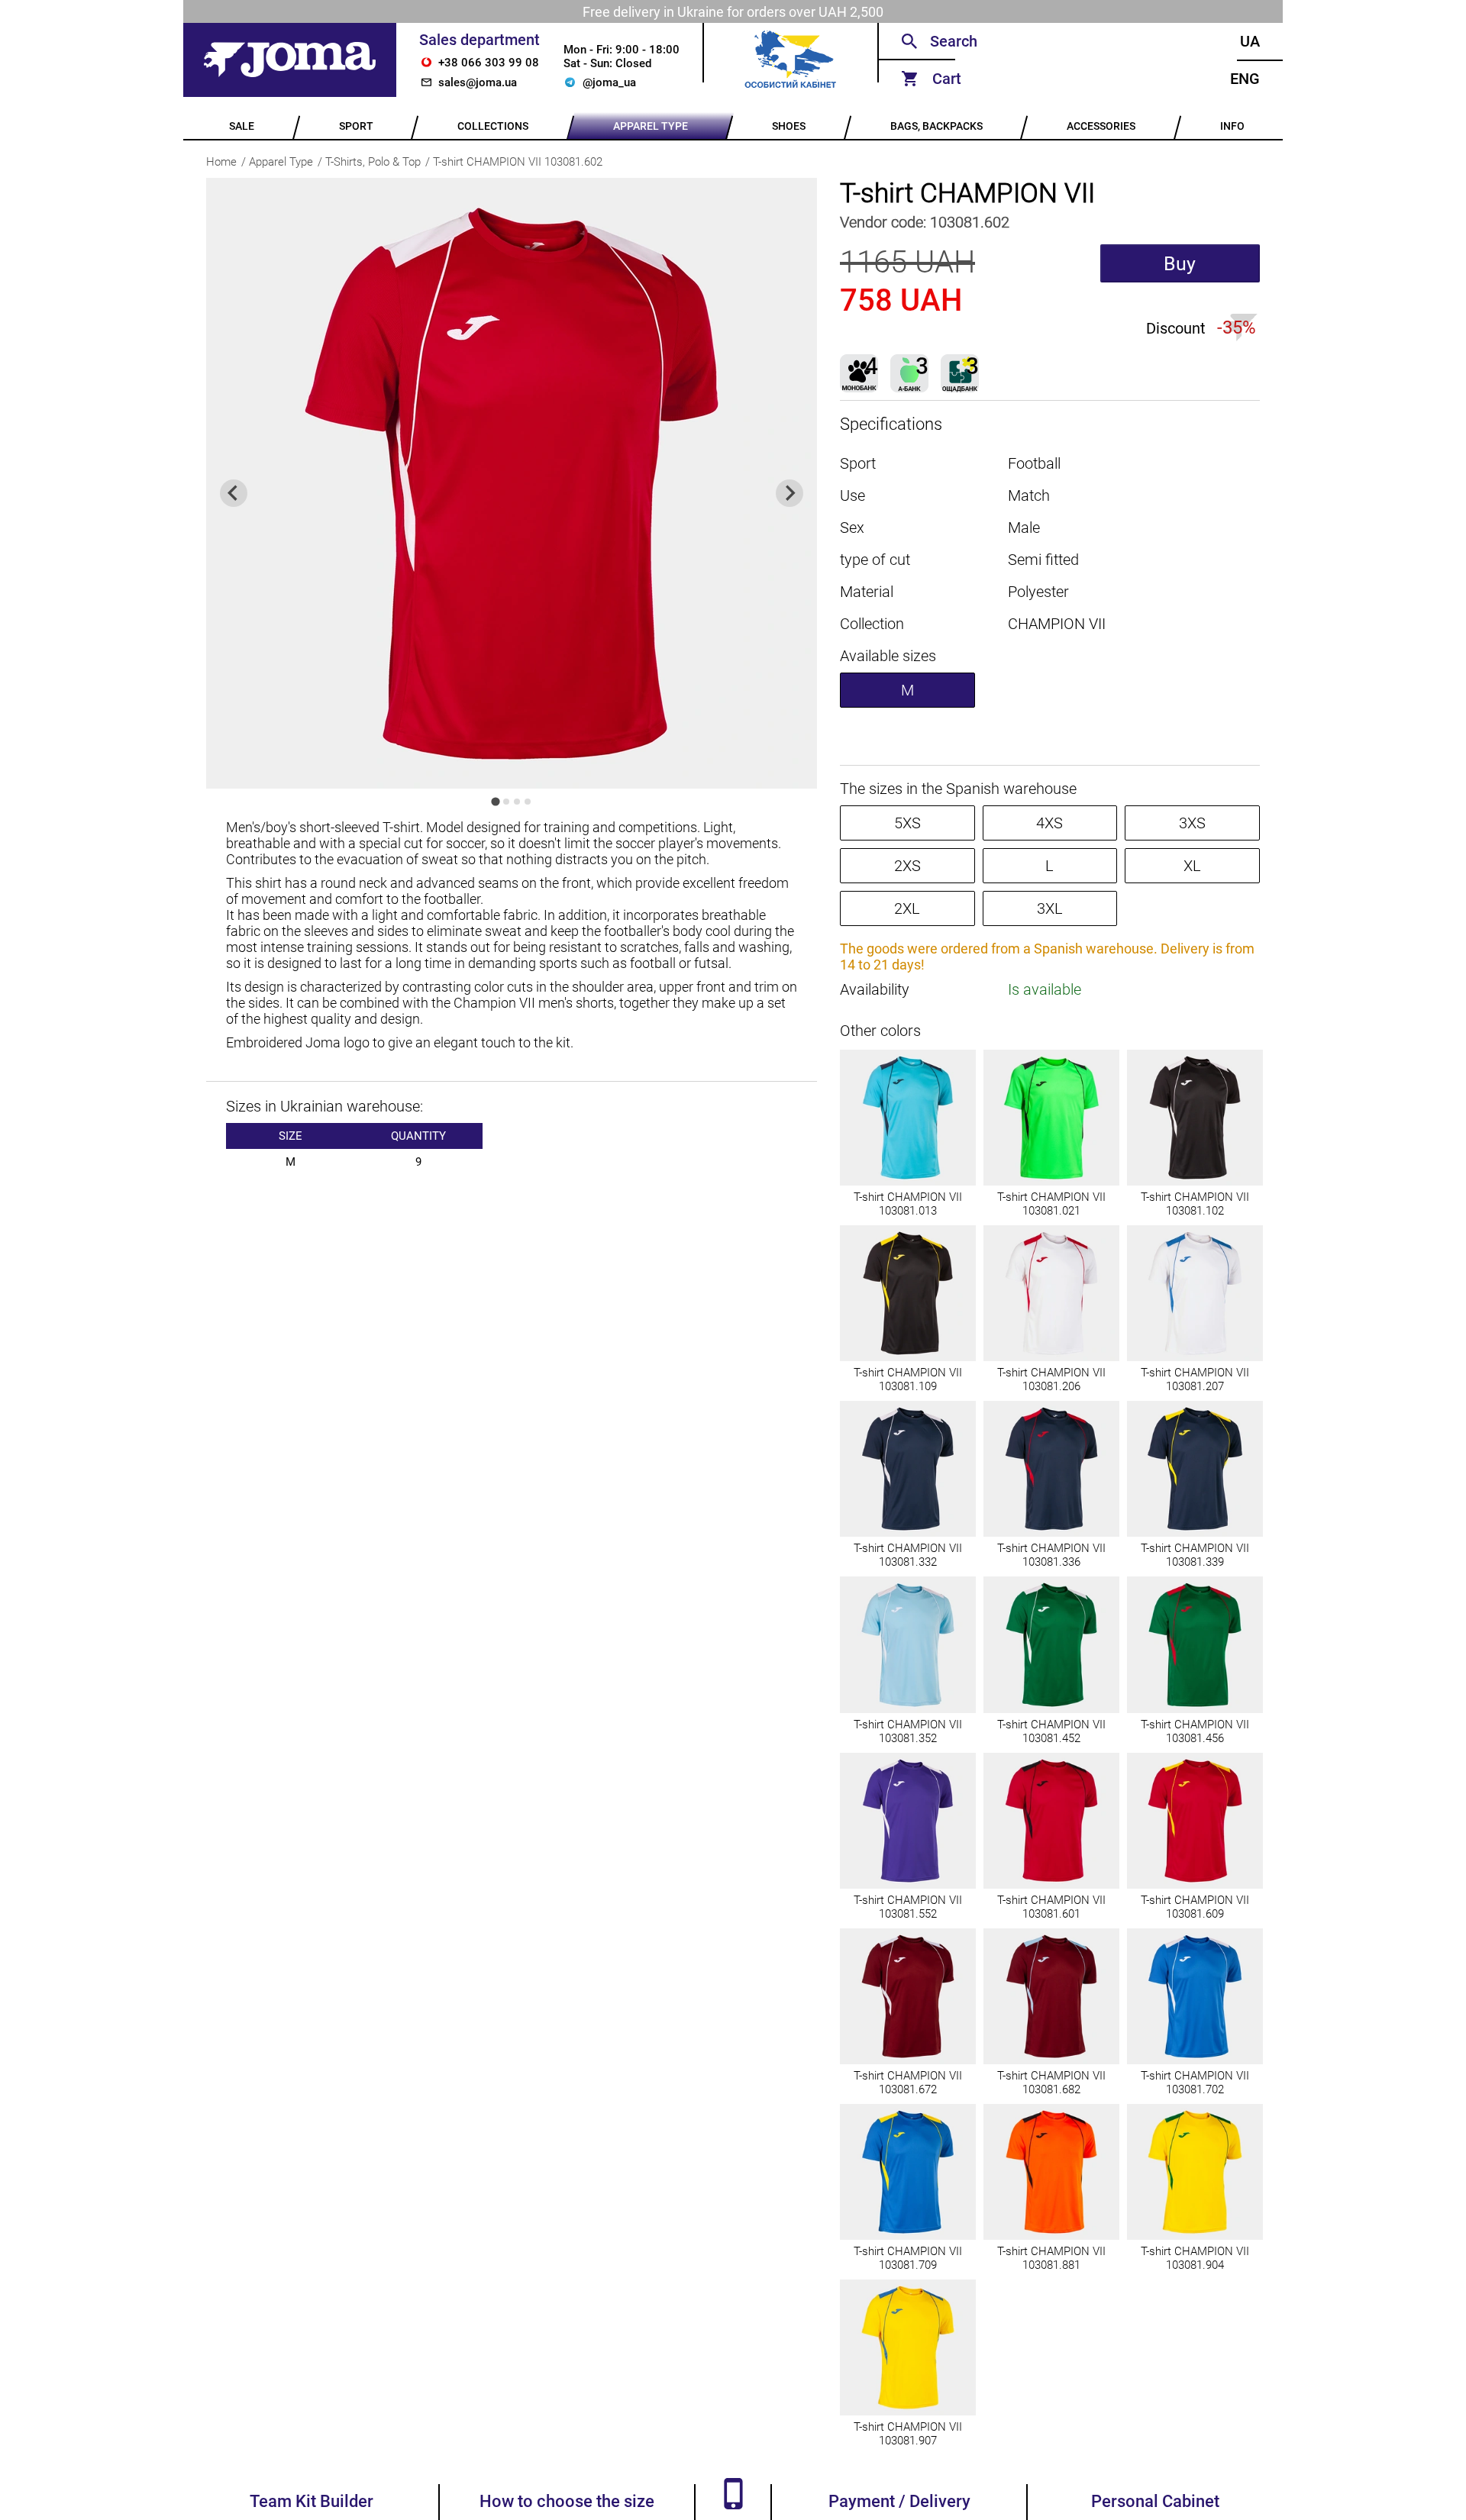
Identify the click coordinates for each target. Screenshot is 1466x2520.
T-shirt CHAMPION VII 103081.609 (1195, 1907)
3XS (1192, 823)
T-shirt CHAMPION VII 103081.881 (1051, 2258)
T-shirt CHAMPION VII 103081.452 (1051, 1731)
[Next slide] (790, 493)
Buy (1180, 264)
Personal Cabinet (1155, 2501)
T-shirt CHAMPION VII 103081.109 (908, 1379)
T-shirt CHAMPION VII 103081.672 (908, 2083)
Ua (1250, 41)
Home (221, 162)
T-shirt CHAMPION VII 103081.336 (1051, 1555)
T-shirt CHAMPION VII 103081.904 (1195, 2258)
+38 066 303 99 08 (489, 63)
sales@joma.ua (478, 82)
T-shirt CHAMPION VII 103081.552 (908, 1907)
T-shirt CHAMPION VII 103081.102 (1195, 1204)
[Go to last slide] (234, 493)
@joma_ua (609, 82)
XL (1192, 866)
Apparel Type (281, 162)
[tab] (495, 801)
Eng (1245, 79)
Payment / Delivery (899, 2501)
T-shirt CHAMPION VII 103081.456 (1195, 1731)
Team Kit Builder (312, 2501)
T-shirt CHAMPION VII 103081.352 (908, 1731)
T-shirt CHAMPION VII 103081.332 (908, 1555)
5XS (907, 823)
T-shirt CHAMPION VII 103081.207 (1195, 1379)
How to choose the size (567, 2501)
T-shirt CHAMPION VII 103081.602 (518, 162)
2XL (907, 908)
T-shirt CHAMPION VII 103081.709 (908, 2258)
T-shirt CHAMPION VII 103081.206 (1051, 1379)
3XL (1050, 908)
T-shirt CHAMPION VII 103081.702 (1195, 2083)
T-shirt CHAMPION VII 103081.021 (1051, 1204)
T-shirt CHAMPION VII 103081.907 (908, 2434)
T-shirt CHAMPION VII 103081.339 (1195, 1555)
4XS (1049, 823)
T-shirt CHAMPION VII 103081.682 (1051, 2083)
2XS (907, 866)
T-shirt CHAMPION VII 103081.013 (908, 1204)
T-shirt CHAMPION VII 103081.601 (1051, 1907)
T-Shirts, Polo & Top (373, 162)
